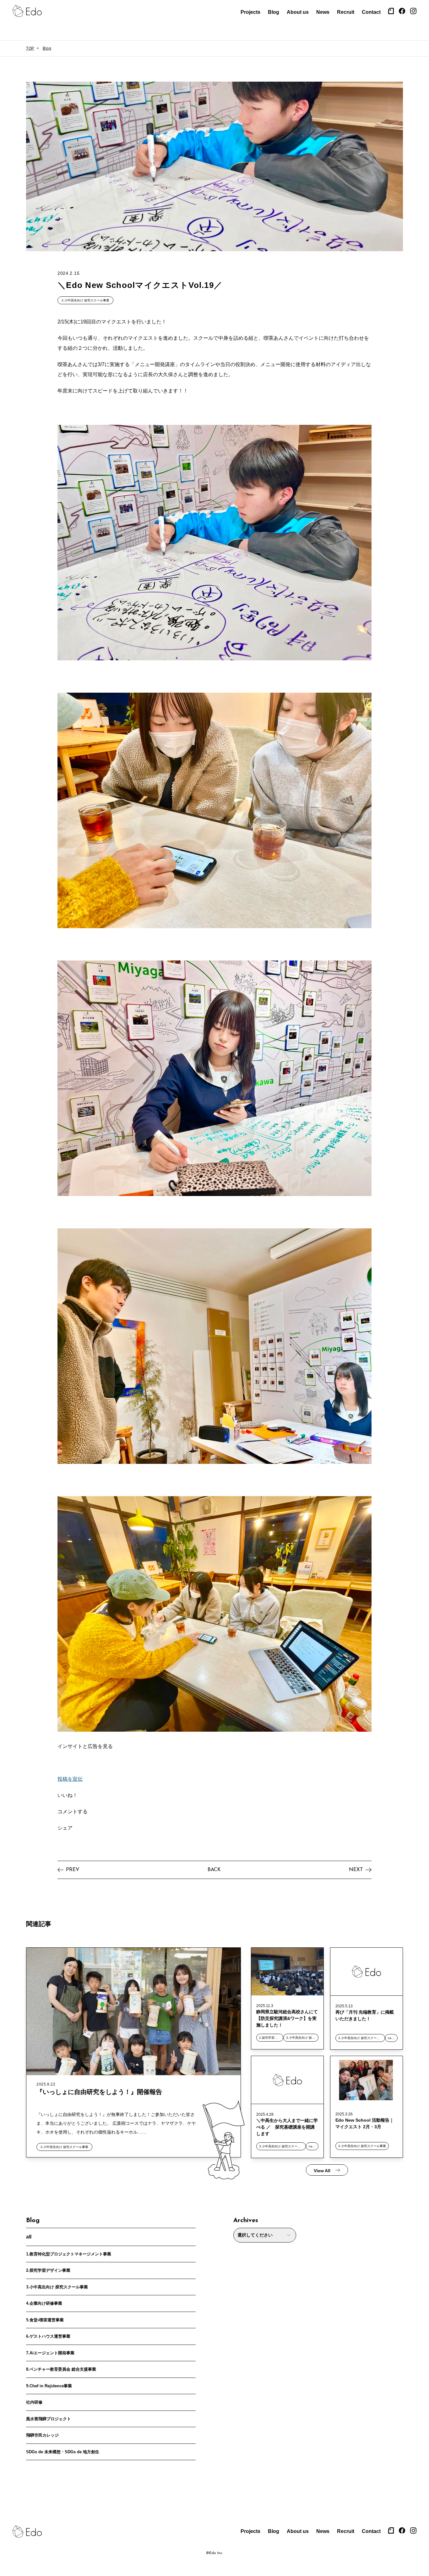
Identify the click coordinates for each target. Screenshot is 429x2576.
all (29, 2237)
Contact (371, 12)
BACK (214, 1870)
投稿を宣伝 (70, 1779)
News (323, 12)
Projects (250, 12)
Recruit (346, 12)
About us (298, 12)
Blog (274, 12)
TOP (30, 48)
